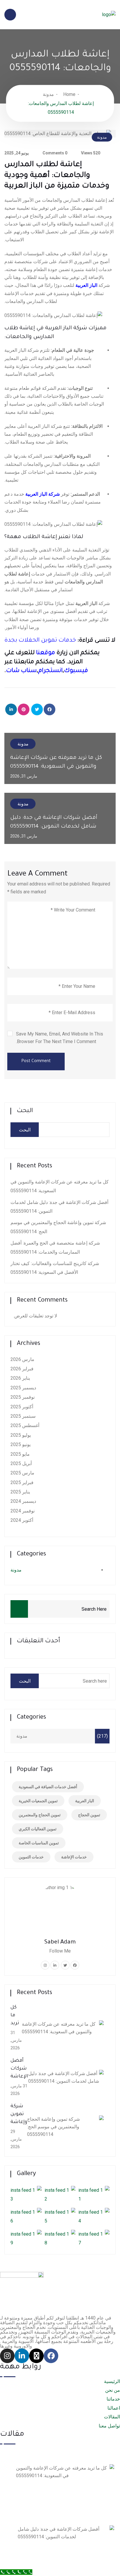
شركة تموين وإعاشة (19, 2114)
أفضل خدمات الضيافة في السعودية (48, 1787)
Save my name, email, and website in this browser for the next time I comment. (60, 1038)
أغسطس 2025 (25, 1425)
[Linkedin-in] (22, 2356)
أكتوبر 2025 (22, 1407)
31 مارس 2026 (5, 2488)
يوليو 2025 (21, 1435)
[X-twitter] (36, 2356)
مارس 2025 (22, 1473)
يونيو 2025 (21, 1444)
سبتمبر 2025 (23, 1416)
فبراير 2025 (22, 1482)
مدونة (48, 94)
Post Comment (36, 1062)
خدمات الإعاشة (74, 1857)
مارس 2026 (22, 1359)
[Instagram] (7, 2356)
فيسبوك (76, 671)
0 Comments (55, 153)
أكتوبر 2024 (22, 1520)
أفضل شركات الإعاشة (19, 2069)
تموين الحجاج (89, 1815)
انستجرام (50, 671)
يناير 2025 (20, 1492)
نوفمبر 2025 (23, 1397)
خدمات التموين (31, 1857)
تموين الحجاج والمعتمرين (40, 1815)
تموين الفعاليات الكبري (38, 1829)
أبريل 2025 (21, 1463)
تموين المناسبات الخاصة (39, 1843)
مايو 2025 (20, 1454)
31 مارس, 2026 (16, 2040)
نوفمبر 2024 (23, 1511)
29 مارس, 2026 (16, 2139)
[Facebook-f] (51, 2356)
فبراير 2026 (22, 1369)
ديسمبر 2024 (23, 1501)
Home (69, 94)
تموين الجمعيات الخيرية (38, 1801)
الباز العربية (85, 1801)
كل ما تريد (15, 2015)
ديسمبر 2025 (23, 1388)
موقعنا (46, 653)
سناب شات (21, 671)
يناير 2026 (20, 1378)
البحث (25, 1111)
